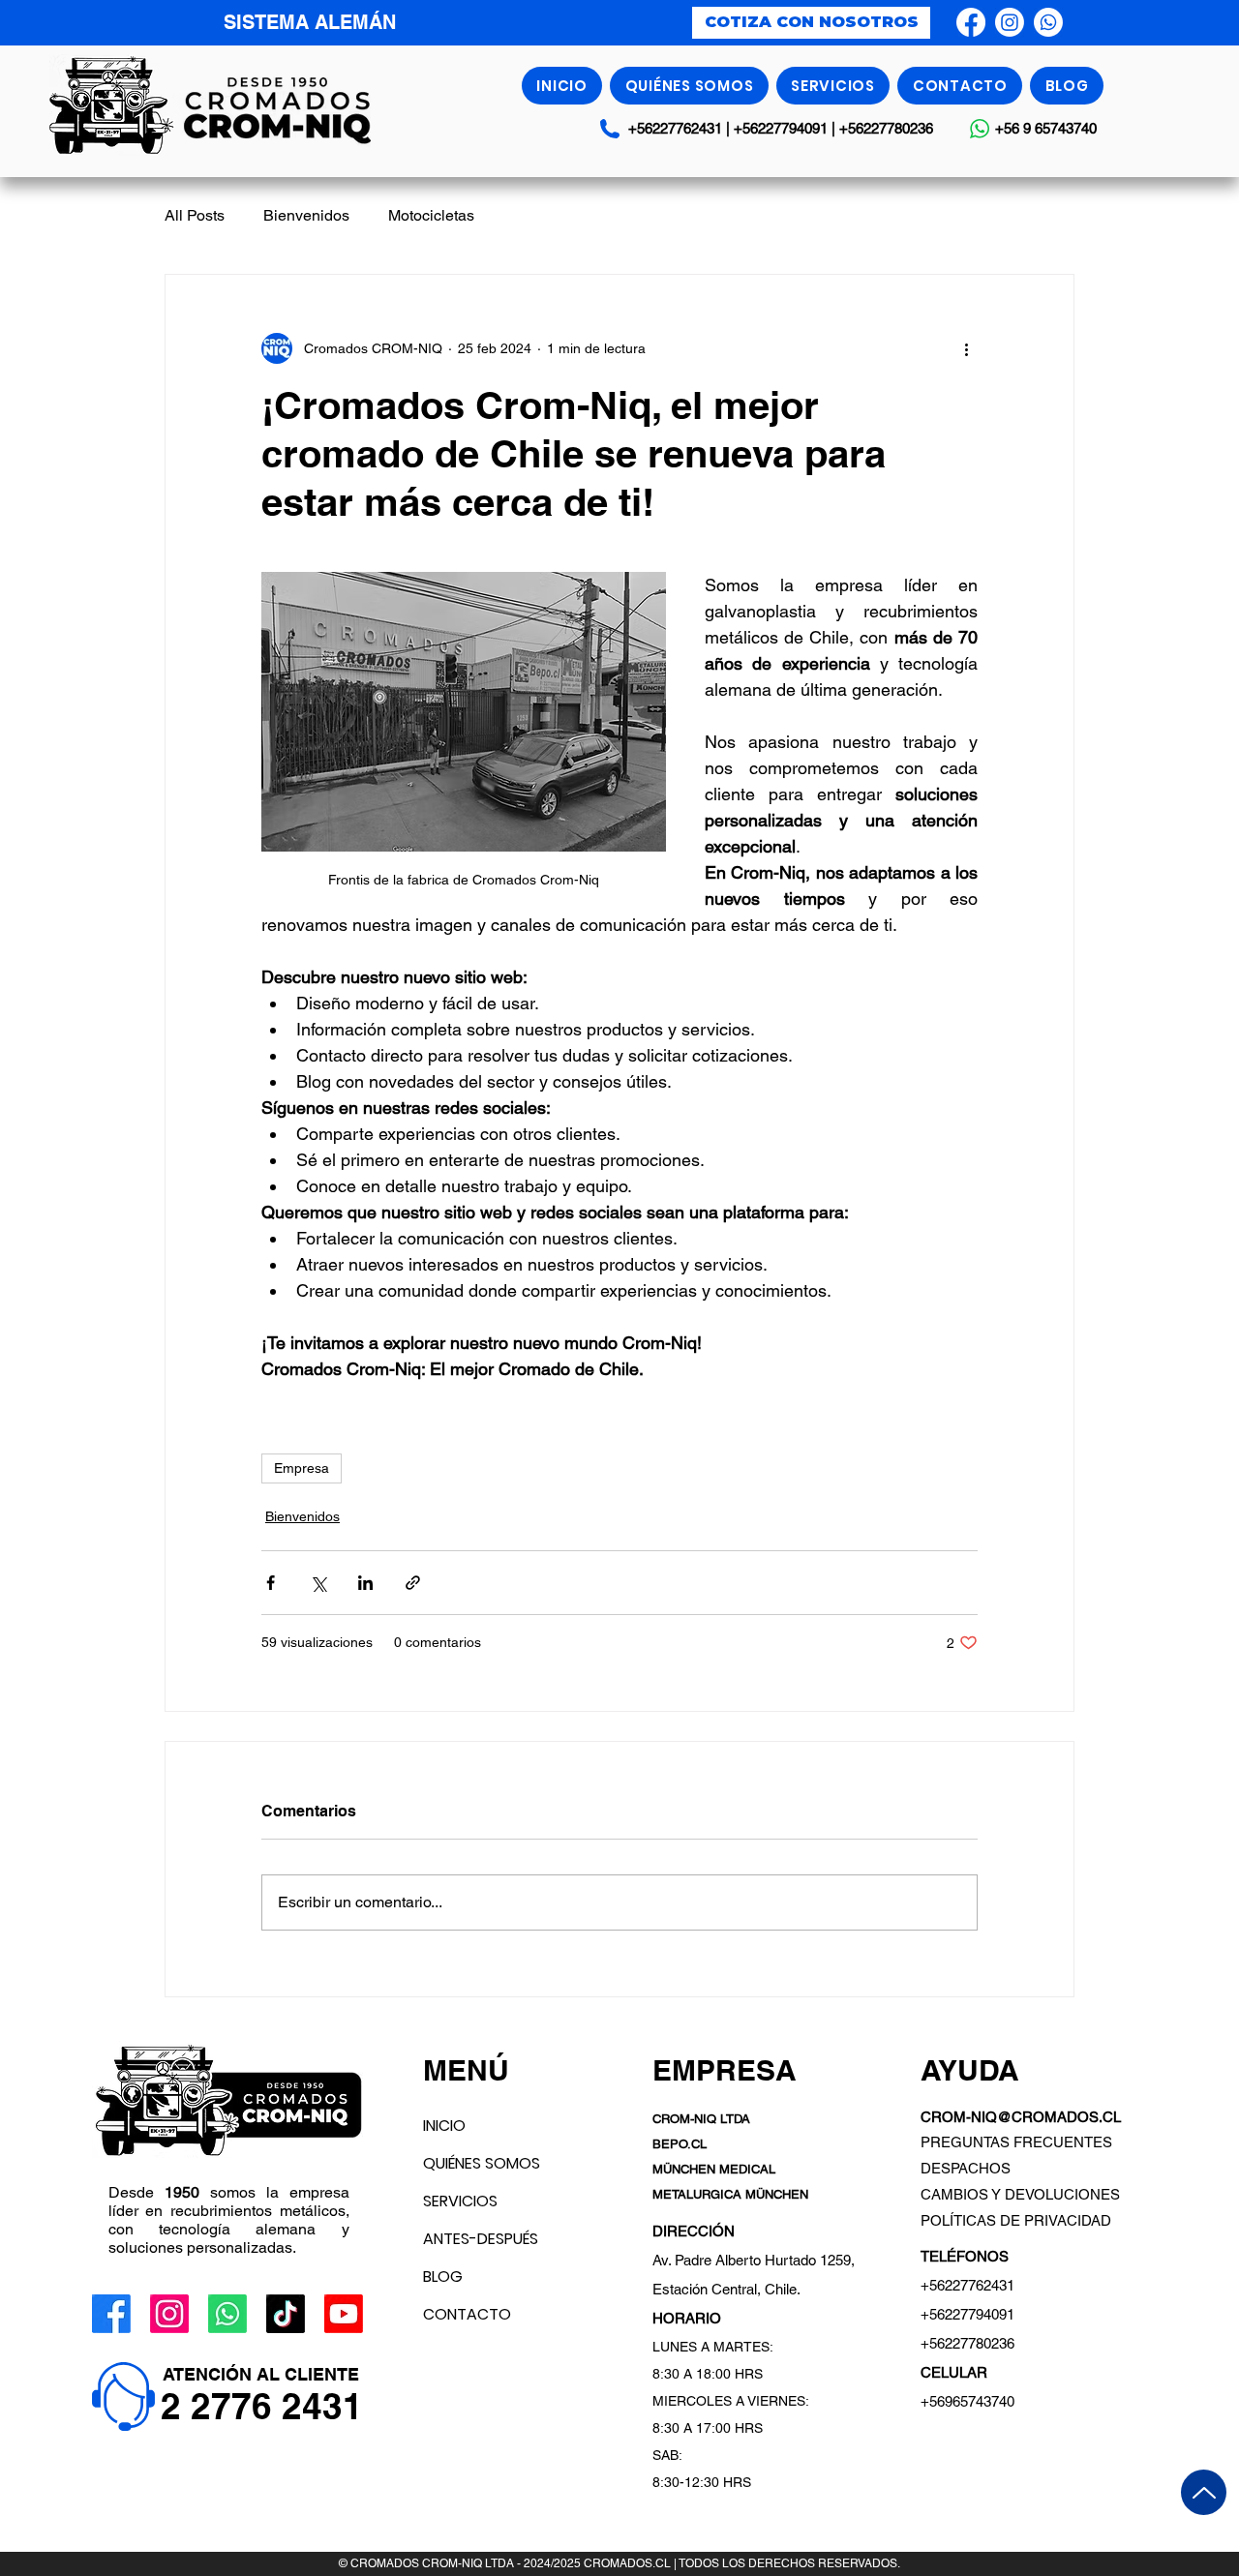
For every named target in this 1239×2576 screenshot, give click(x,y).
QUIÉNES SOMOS (482, 2163)
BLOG (443, 2276)
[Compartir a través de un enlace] (413, 1583)
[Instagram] (1010, 22)
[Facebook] (971, 22)
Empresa (302, 1468)
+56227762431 (675, 128)
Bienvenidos (306, 215)
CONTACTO (467, 2314)
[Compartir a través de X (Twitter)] (318, 1583)
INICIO (444, 2126)
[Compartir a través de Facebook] (271, 1583)
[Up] (1204, 2492)
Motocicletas (431, 215)
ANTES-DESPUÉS (481, 2239)
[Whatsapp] (1048, 22)
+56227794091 (783, 128)
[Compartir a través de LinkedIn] (365, 1583)
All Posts (195, 215)
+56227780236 (886, 128)
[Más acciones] (966, 348)
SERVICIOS (460, 2201)
